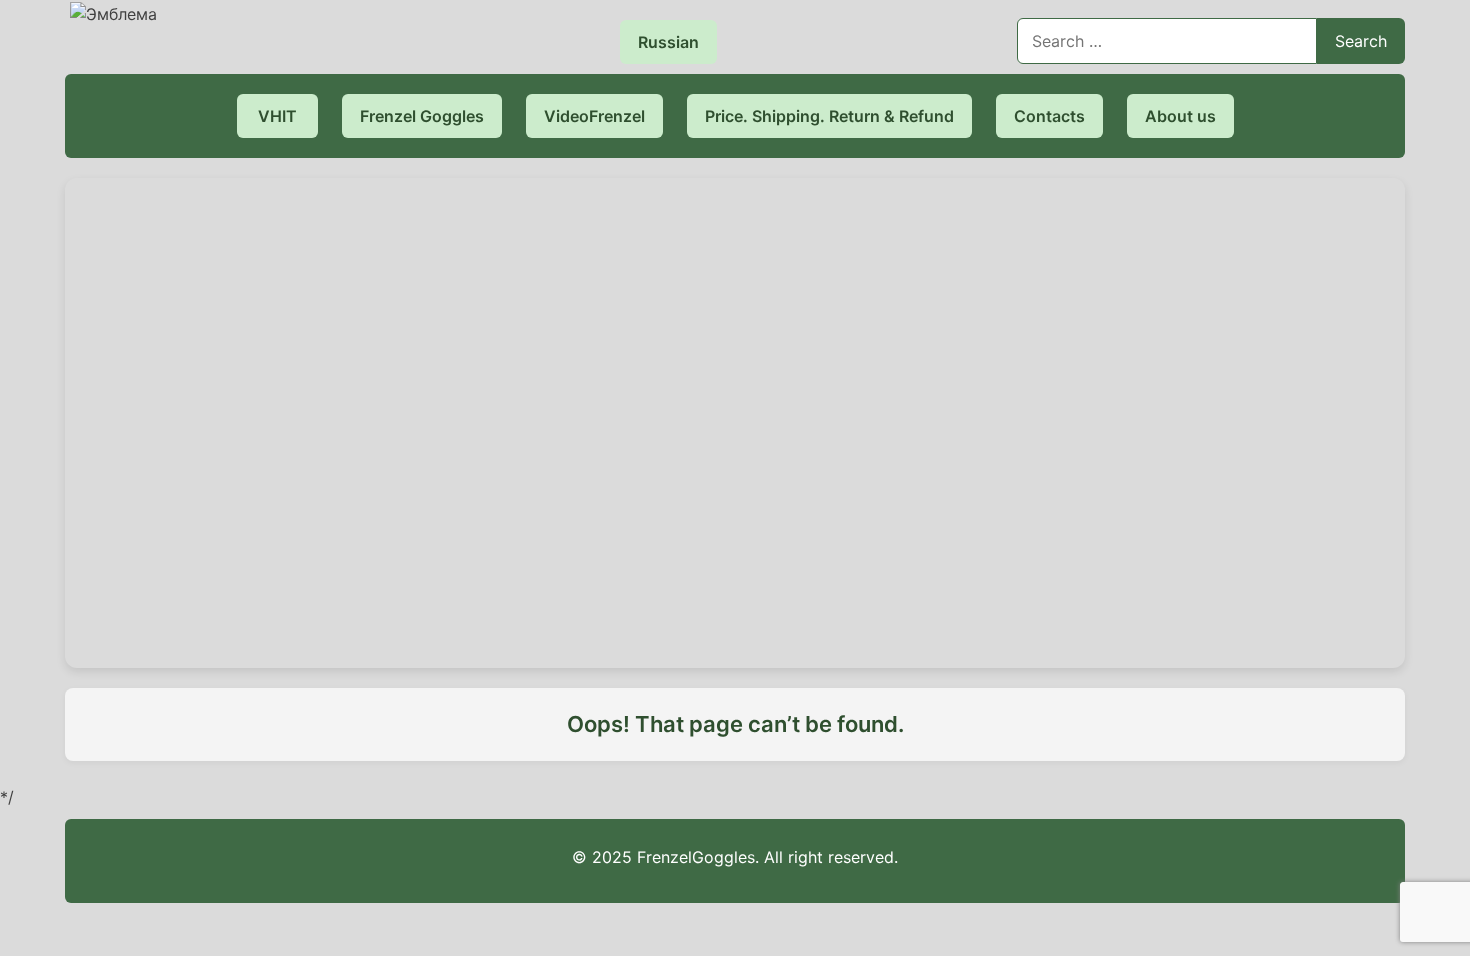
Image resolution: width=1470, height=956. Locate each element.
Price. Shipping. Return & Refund (829, 116)
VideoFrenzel (594, 116)
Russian (668, 42)
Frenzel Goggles (422, 116)
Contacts (1049, 116)
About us (1180, 116)
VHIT (277, 116)
